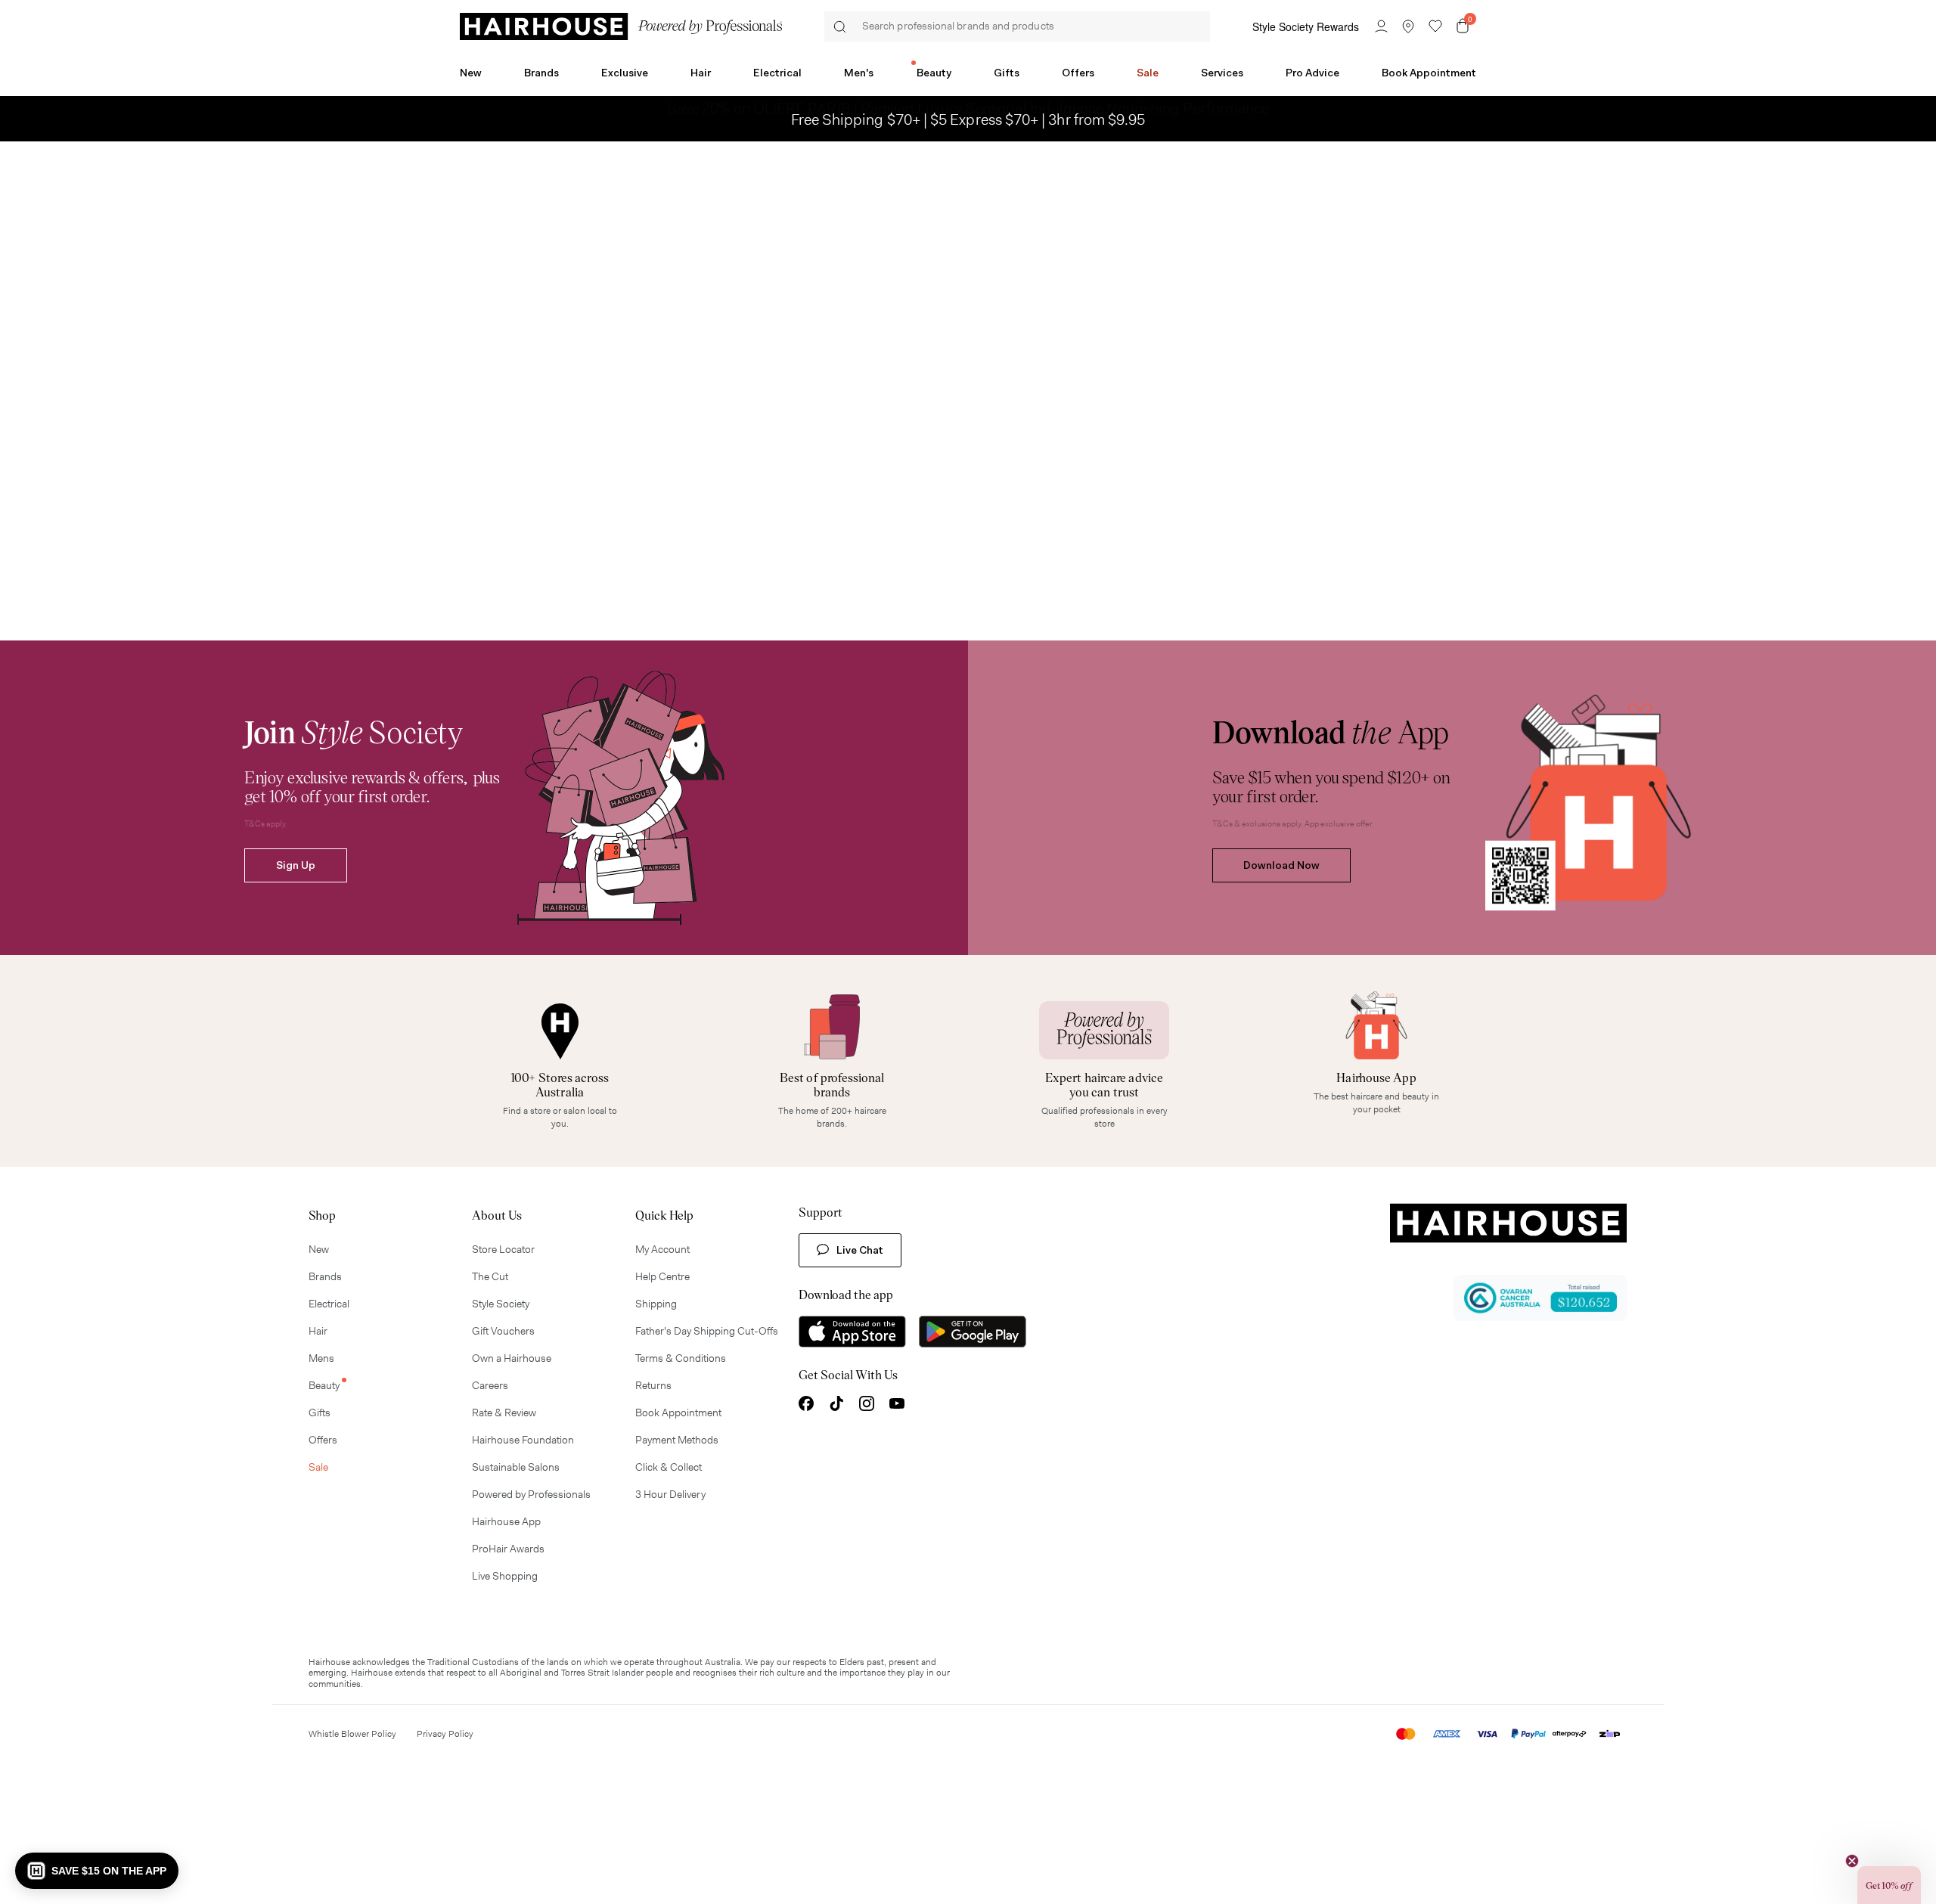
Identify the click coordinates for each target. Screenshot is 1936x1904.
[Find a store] (1408, 26)
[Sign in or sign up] (1381, 26)
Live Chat (860, 1250)
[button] (97, 1871)
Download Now (1281, 865)
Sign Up (296, 865)
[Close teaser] (1852, 1861)
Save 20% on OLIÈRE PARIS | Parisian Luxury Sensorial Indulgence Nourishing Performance (968, 119)
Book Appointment (1429, 73)
